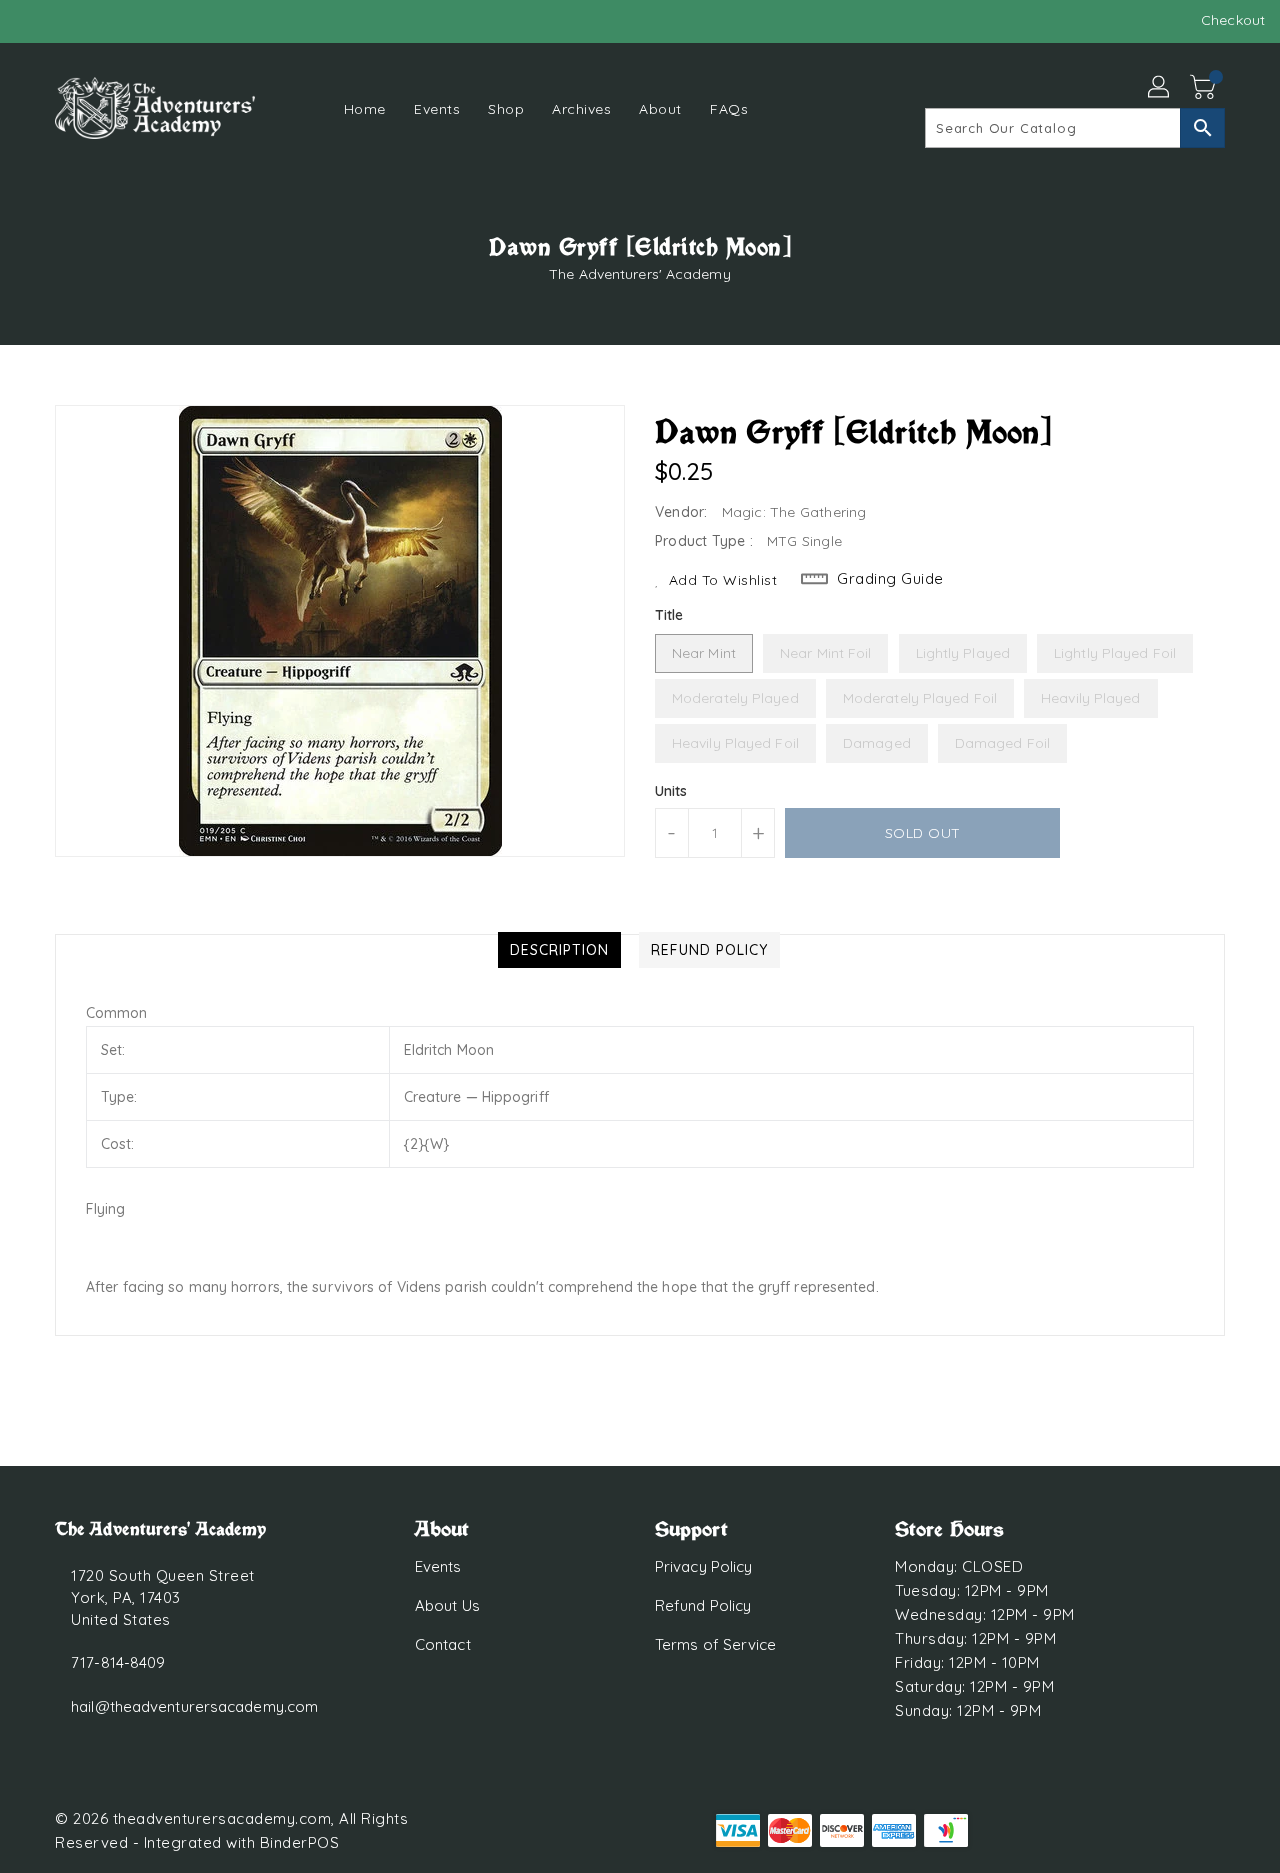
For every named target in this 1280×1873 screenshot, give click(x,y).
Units (671, 791)
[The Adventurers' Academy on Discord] (70, 20)
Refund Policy (703, 1605)
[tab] (559, 950)
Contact (443, 1644)
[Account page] (1160, 88)
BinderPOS (300, 1842)
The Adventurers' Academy (639, 274)
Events (438, 1566)
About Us (447, 1605)
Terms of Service (716, 1644)
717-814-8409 (118, 1662)
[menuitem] (365, 108)
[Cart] (1205, 88)
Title (669, 615)
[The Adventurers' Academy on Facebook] (32, 20)
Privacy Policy (703, 1566)
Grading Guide (890, 578)
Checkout (1233, 20)
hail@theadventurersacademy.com (194, 1706)
